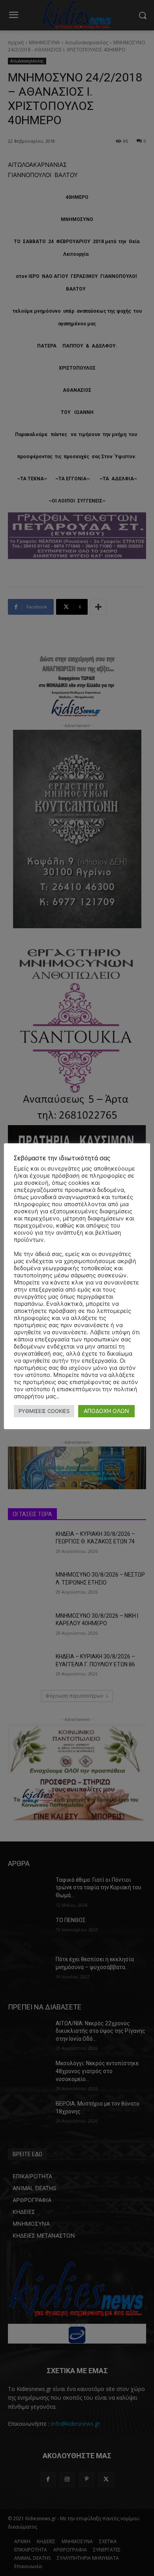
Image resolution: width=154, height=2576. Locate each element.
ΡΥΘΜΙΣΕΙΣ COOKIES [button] (44, 1411)
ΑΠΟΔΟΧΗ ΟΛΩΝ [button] (106, 1411)
